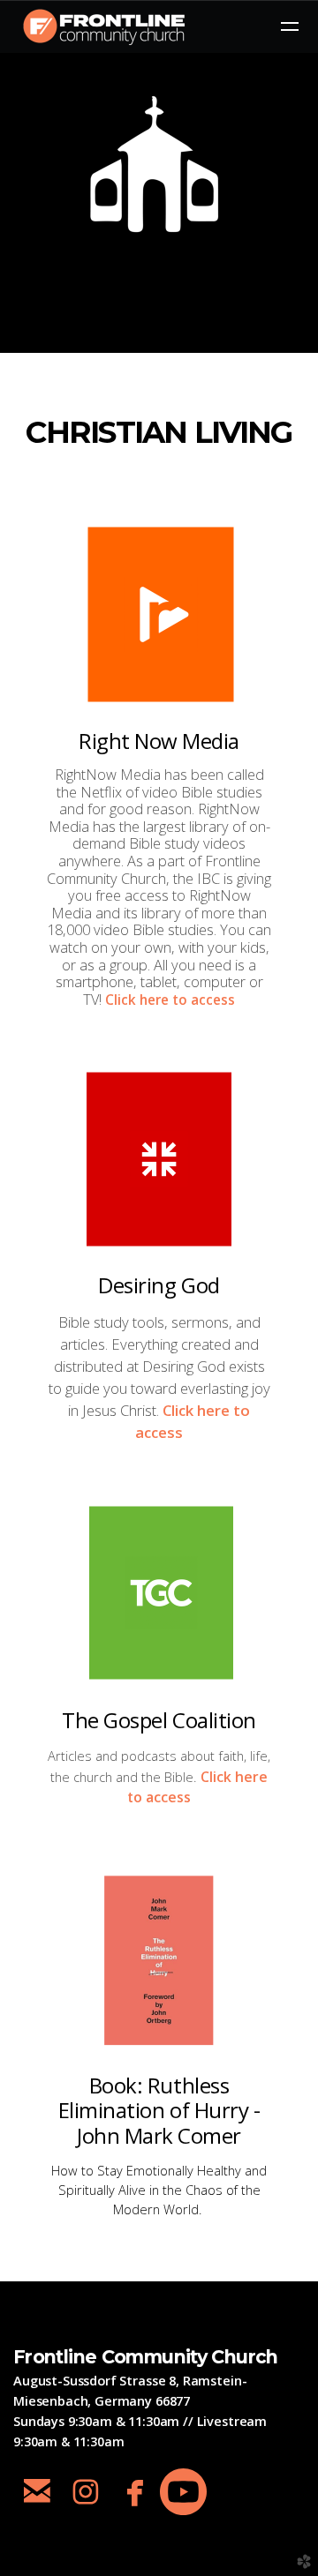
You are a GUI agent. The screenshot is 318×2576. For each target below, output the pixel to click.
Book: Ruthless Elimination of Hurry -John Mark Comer (159, 2111)
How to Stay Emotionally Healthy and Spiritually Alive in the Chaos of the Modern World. (159, 2190)
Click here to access (170, 1000)
